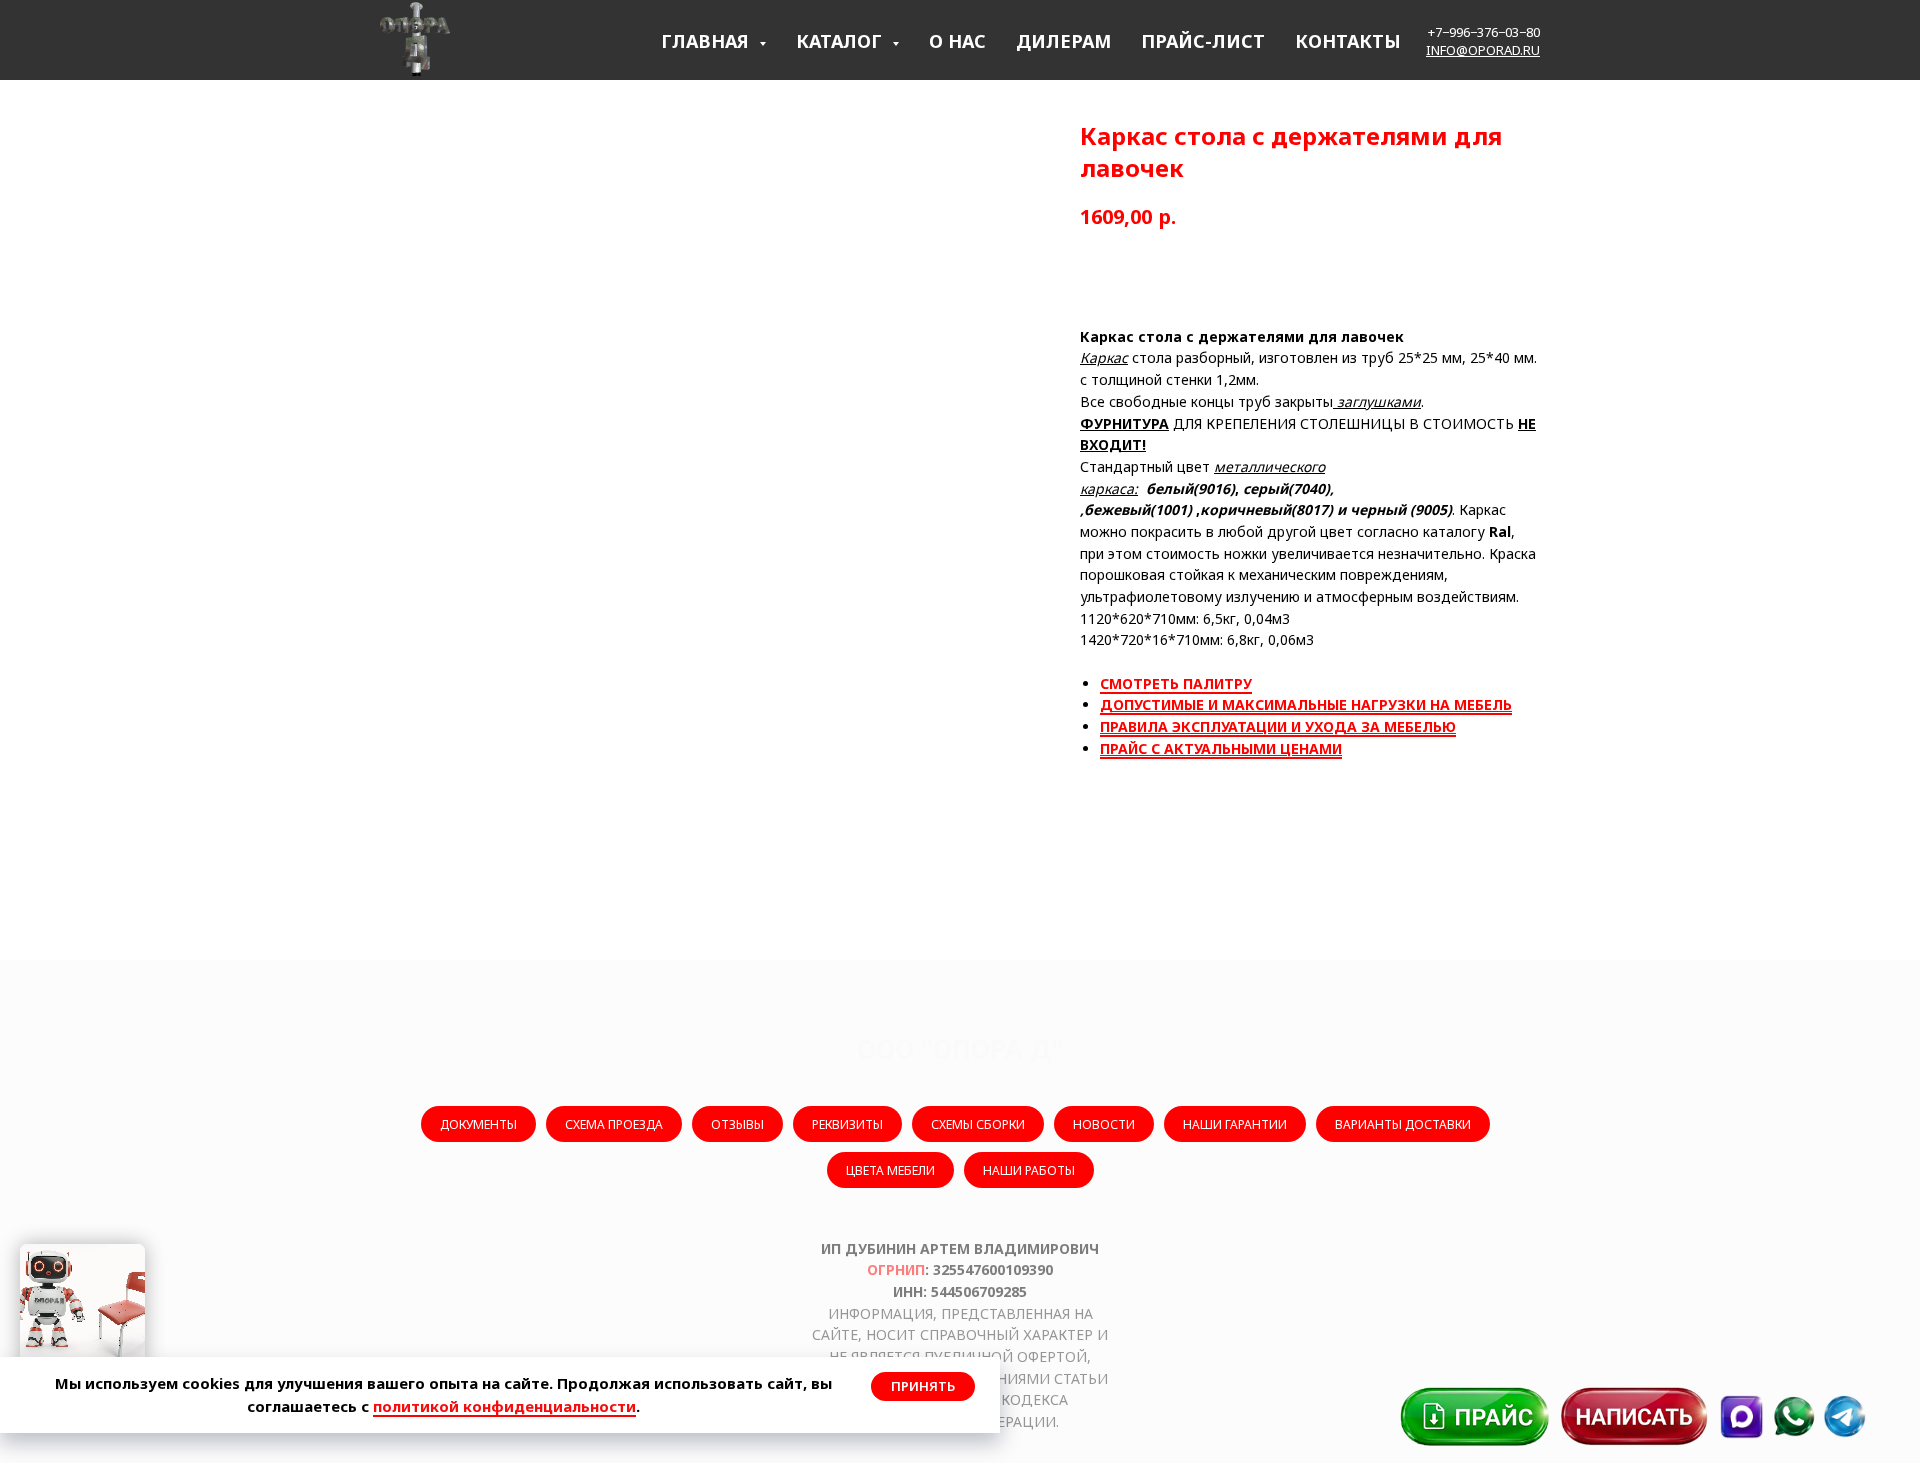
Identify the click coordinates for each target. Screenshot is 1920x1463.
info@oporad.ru (1483, 50)
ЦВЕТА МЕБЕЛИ (890, 1170)
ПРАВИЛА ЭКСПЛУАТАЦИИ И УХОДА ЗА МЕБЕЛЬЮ (1278, 726)
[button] (1635, 1416)
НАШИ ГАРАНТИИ (1235, 1124)
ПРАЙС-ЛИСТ (1203, 41)
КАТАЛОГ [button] (841, 41)
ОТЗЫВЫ (737, 1124)
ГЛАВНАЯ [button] (707, 41)
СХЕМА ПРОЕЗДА (614, 1124)
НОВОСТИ (1104, 1124)
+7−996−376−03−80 (1484, 32)
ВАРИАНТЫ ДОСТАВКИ (1403, 1124)
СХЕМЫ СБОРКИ (978, 1124)
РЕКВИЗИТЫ (847, 1124)
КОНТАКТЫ (1348, 41)
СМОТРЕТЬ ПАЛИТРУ (1176, 683)
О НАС (957, 41)
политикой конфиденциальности (504, 1406)
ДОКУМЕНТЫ (478, 1124)
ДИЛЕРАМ (1063, 41)
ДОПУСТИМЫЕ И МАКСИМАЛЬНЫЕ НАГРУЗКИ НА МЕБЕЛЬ (1306, 704)
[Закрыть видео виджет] (142, 1247)
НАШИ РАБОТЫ (1029, 1170)
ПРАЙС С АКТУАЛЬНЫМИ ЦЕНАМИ (1221, 748)
